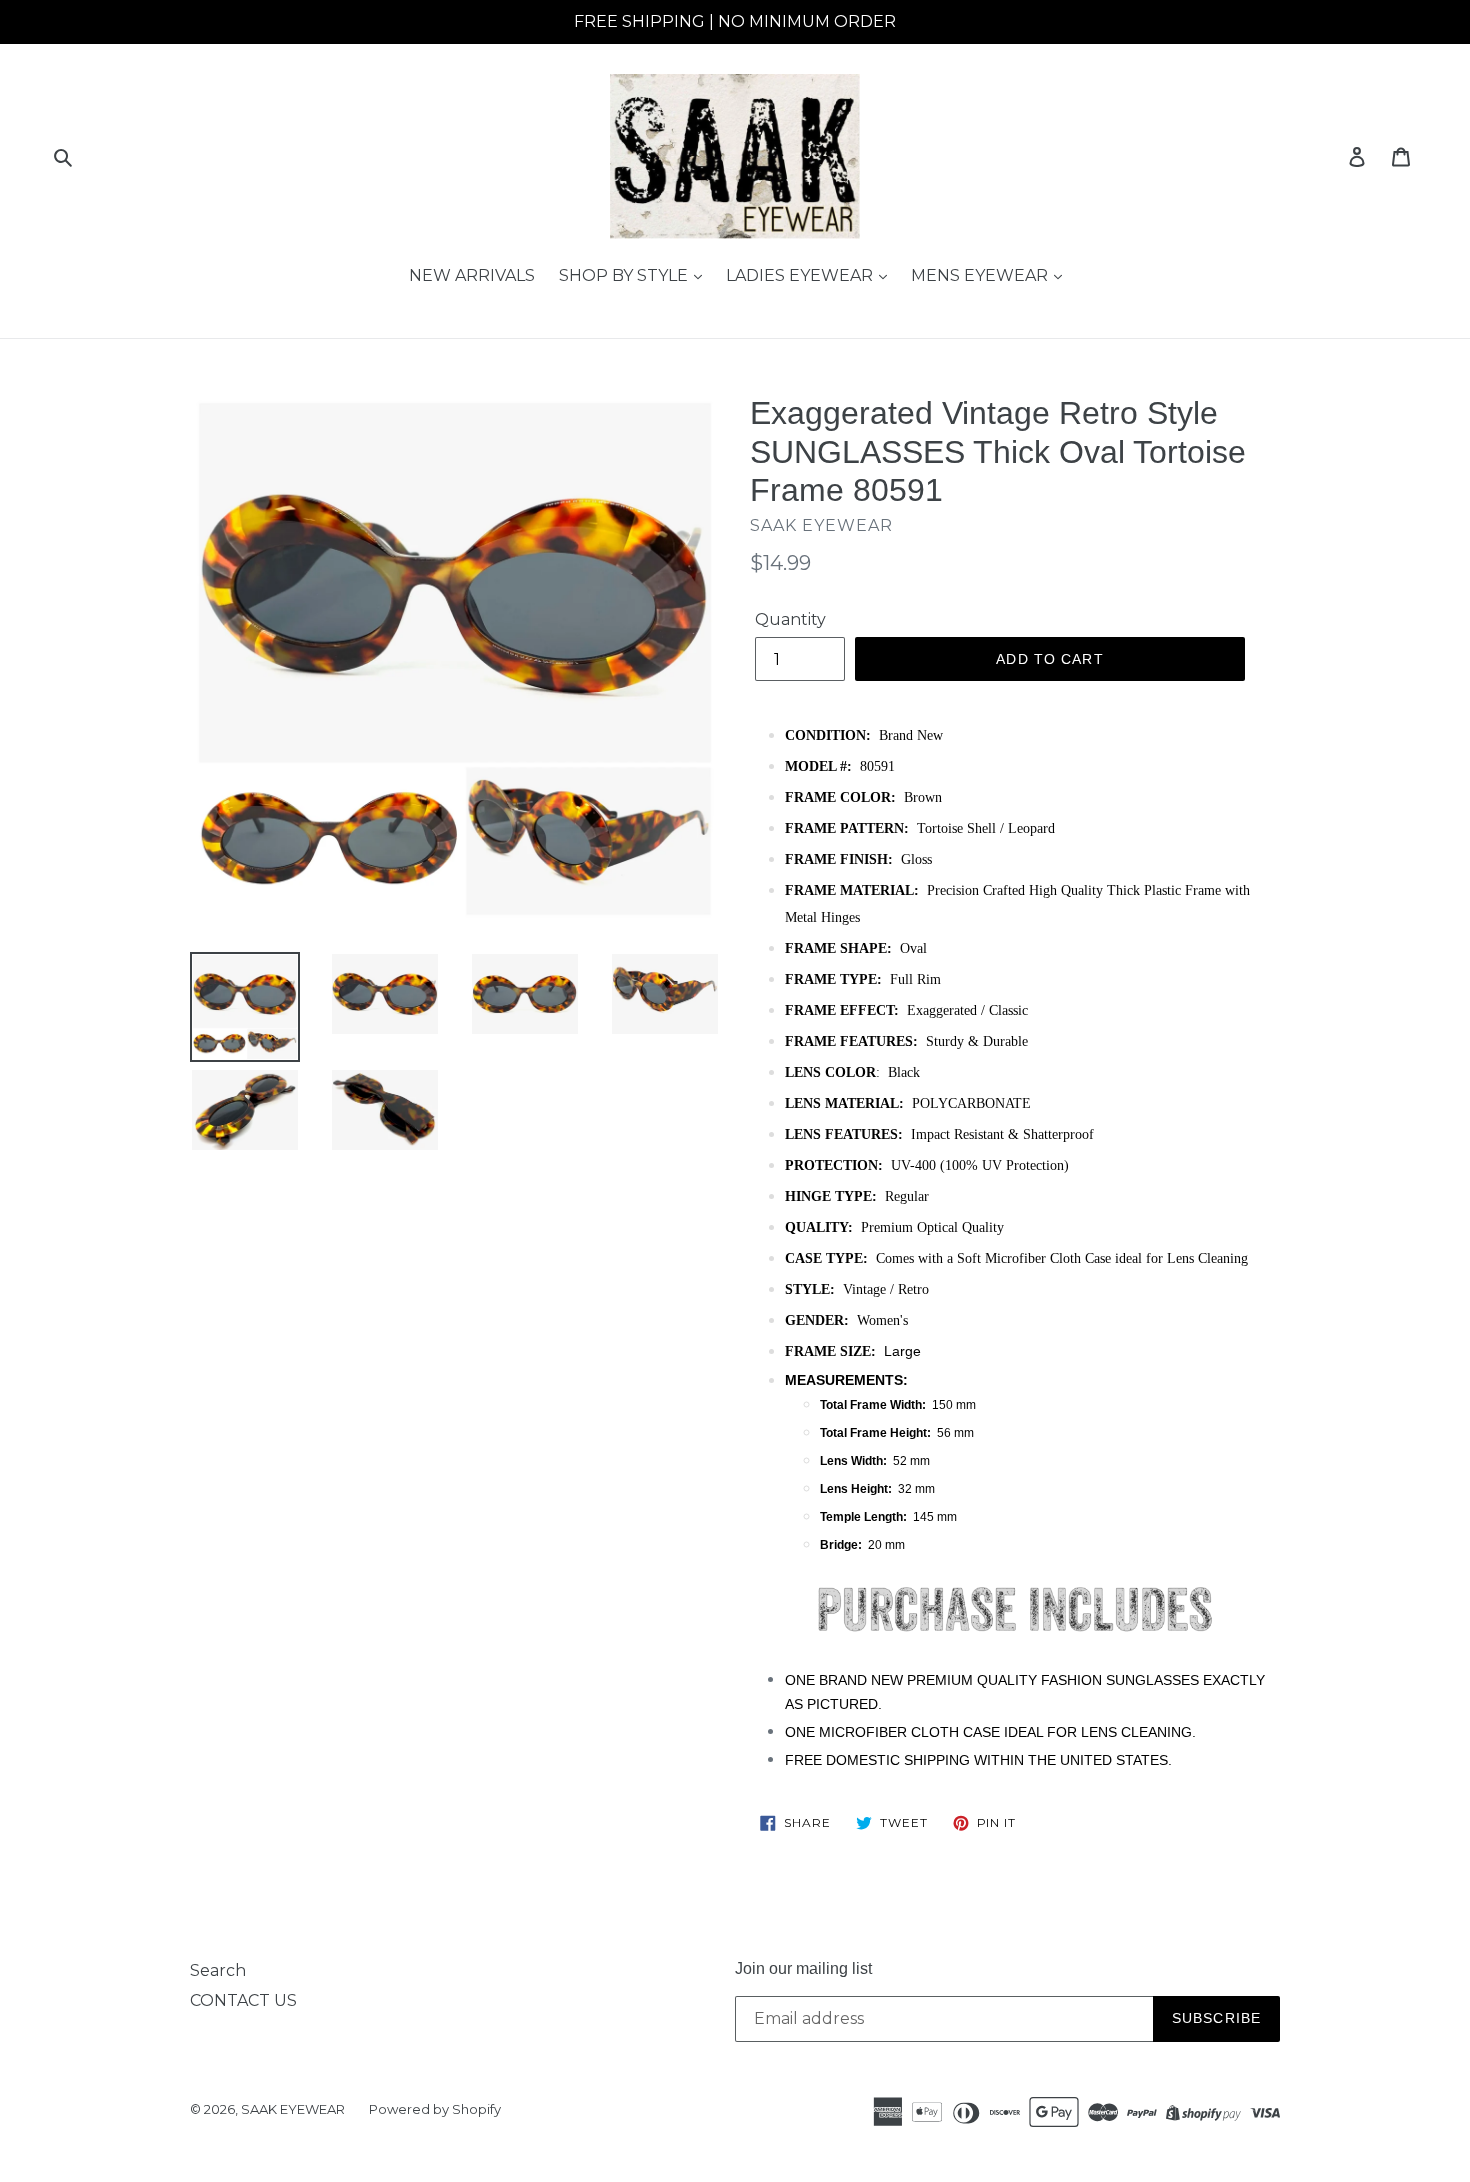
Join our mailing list (803, 1968)
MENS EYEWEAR (981, 275)
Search (218, 1970)
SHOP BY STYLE (625, 275)
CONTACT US (243, 2000)
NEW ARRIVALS (472, 275)
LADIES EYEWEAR (801, 275)
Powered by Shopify (435, 2109)
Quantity (790, 619)
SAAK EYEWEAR (293, 2109)
